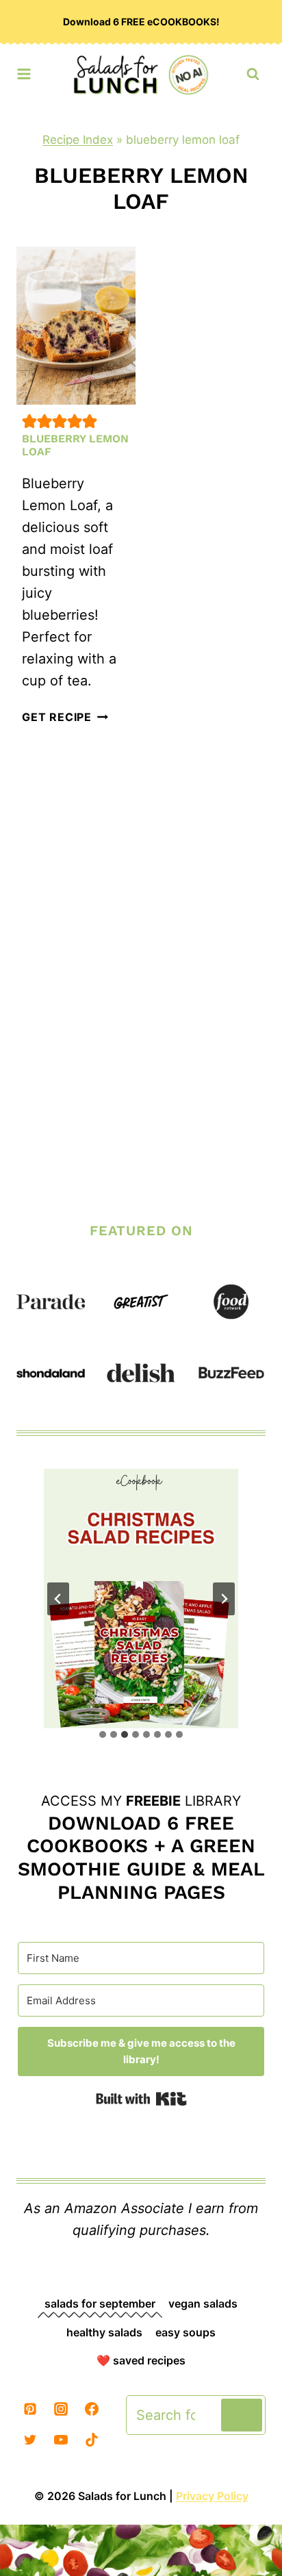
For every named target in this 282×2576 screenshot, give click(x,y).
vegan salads (203, 2303)
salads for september (100, 2303)
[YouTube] (61, 2440)
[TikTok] (92, 2440)
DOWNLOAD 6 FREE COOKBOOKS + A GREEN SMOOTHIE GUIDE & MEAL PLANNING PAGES (141, 1858)
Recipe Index (78, 140)
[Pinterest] (30, 2409)
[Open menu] (24, 71)
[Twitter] (30, 2440)
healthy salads (104, 2332)
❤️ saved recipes (141, 2360)
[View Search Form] (253, 74)
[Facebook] (92, 2409)
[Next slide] (224, 1599)
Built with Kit (141, 2099)
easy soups (185, 2332)
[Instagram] (61, 2409)
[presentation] (76, 326)
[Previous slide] (58, 1599)
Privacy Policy (212, 2496)
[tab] (103, 1734)
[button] (29, 421)
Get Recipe (65, 717)
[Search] (242, 2415)
